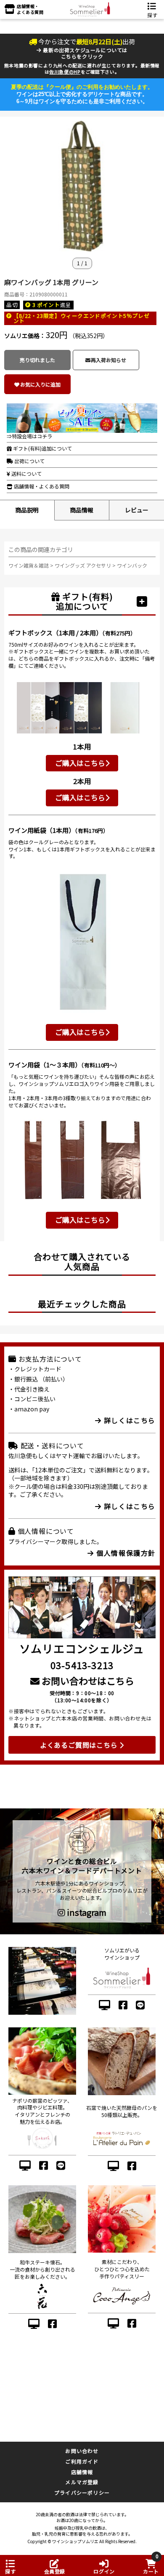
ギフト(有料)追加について (42, 448)
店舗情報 (82, 2472)
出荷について (29, 461)
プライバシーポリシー (82, 2492)
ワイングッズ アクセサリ (83, 565)
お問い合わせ (82, 2451)
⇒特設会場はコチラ (29, 436)
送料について (26, 473)
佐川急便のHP (65, 72)
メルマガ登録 (82, 2482)
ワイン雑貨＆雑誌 (29, 565)
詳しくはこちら (128, 1420)
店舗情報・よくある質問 (41, 486)
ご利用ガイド (82, 2461)
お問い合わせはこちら (87, 1680)
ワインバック (132, 565)
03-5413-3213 (82, 1665)
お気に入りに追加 (40, 384)
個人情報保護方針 (125, 1553)
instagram (86, 1912)
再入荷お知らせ (108, 360)
